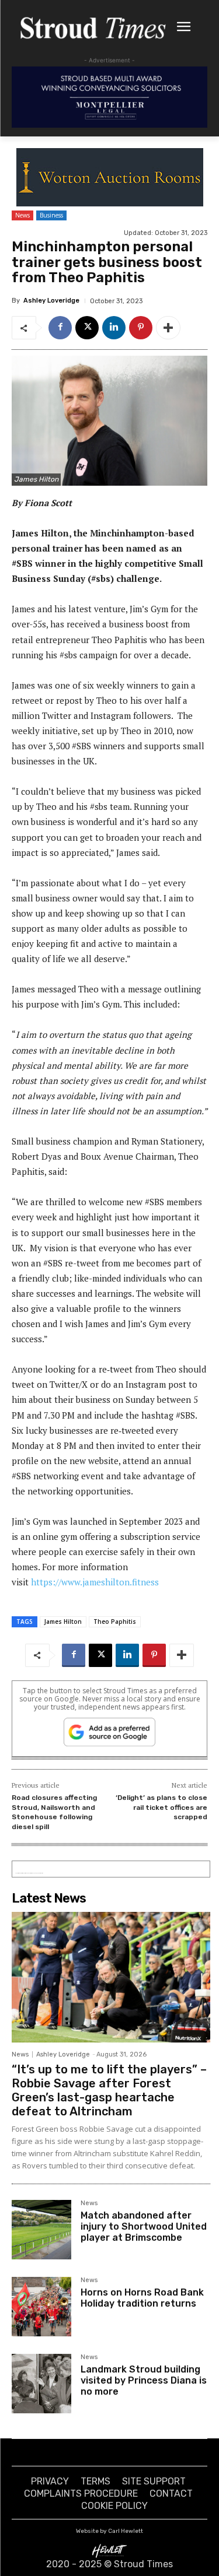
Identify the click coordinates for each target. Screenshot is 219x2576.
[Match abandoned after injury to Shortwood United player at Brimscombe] (41, 2230)
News (22, 215)
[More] (168, 328)
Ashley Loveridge (51, 301)
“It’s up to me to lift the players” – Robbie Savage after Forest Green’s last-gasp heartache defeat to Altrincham (109, 2090)
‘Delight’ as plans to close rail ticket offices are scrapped (161, 1807)
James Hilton (63, 1622)
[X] (87, 328)
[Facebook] (60, 328)
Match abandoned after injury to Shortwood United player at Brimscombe (144, 2226)
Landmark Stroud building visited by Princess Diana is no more (144, 2380)
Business (51, 215)
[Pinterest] (141, 328)
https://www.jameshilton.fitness (95, 1582)
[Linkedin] (114, 328)
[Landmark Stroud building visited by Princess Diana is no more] (41, 2384)
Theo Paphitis (115, 1622)
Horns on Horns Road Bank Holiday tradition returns (142, 2298)
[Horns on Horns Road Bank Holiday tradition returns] (41, 2307)
